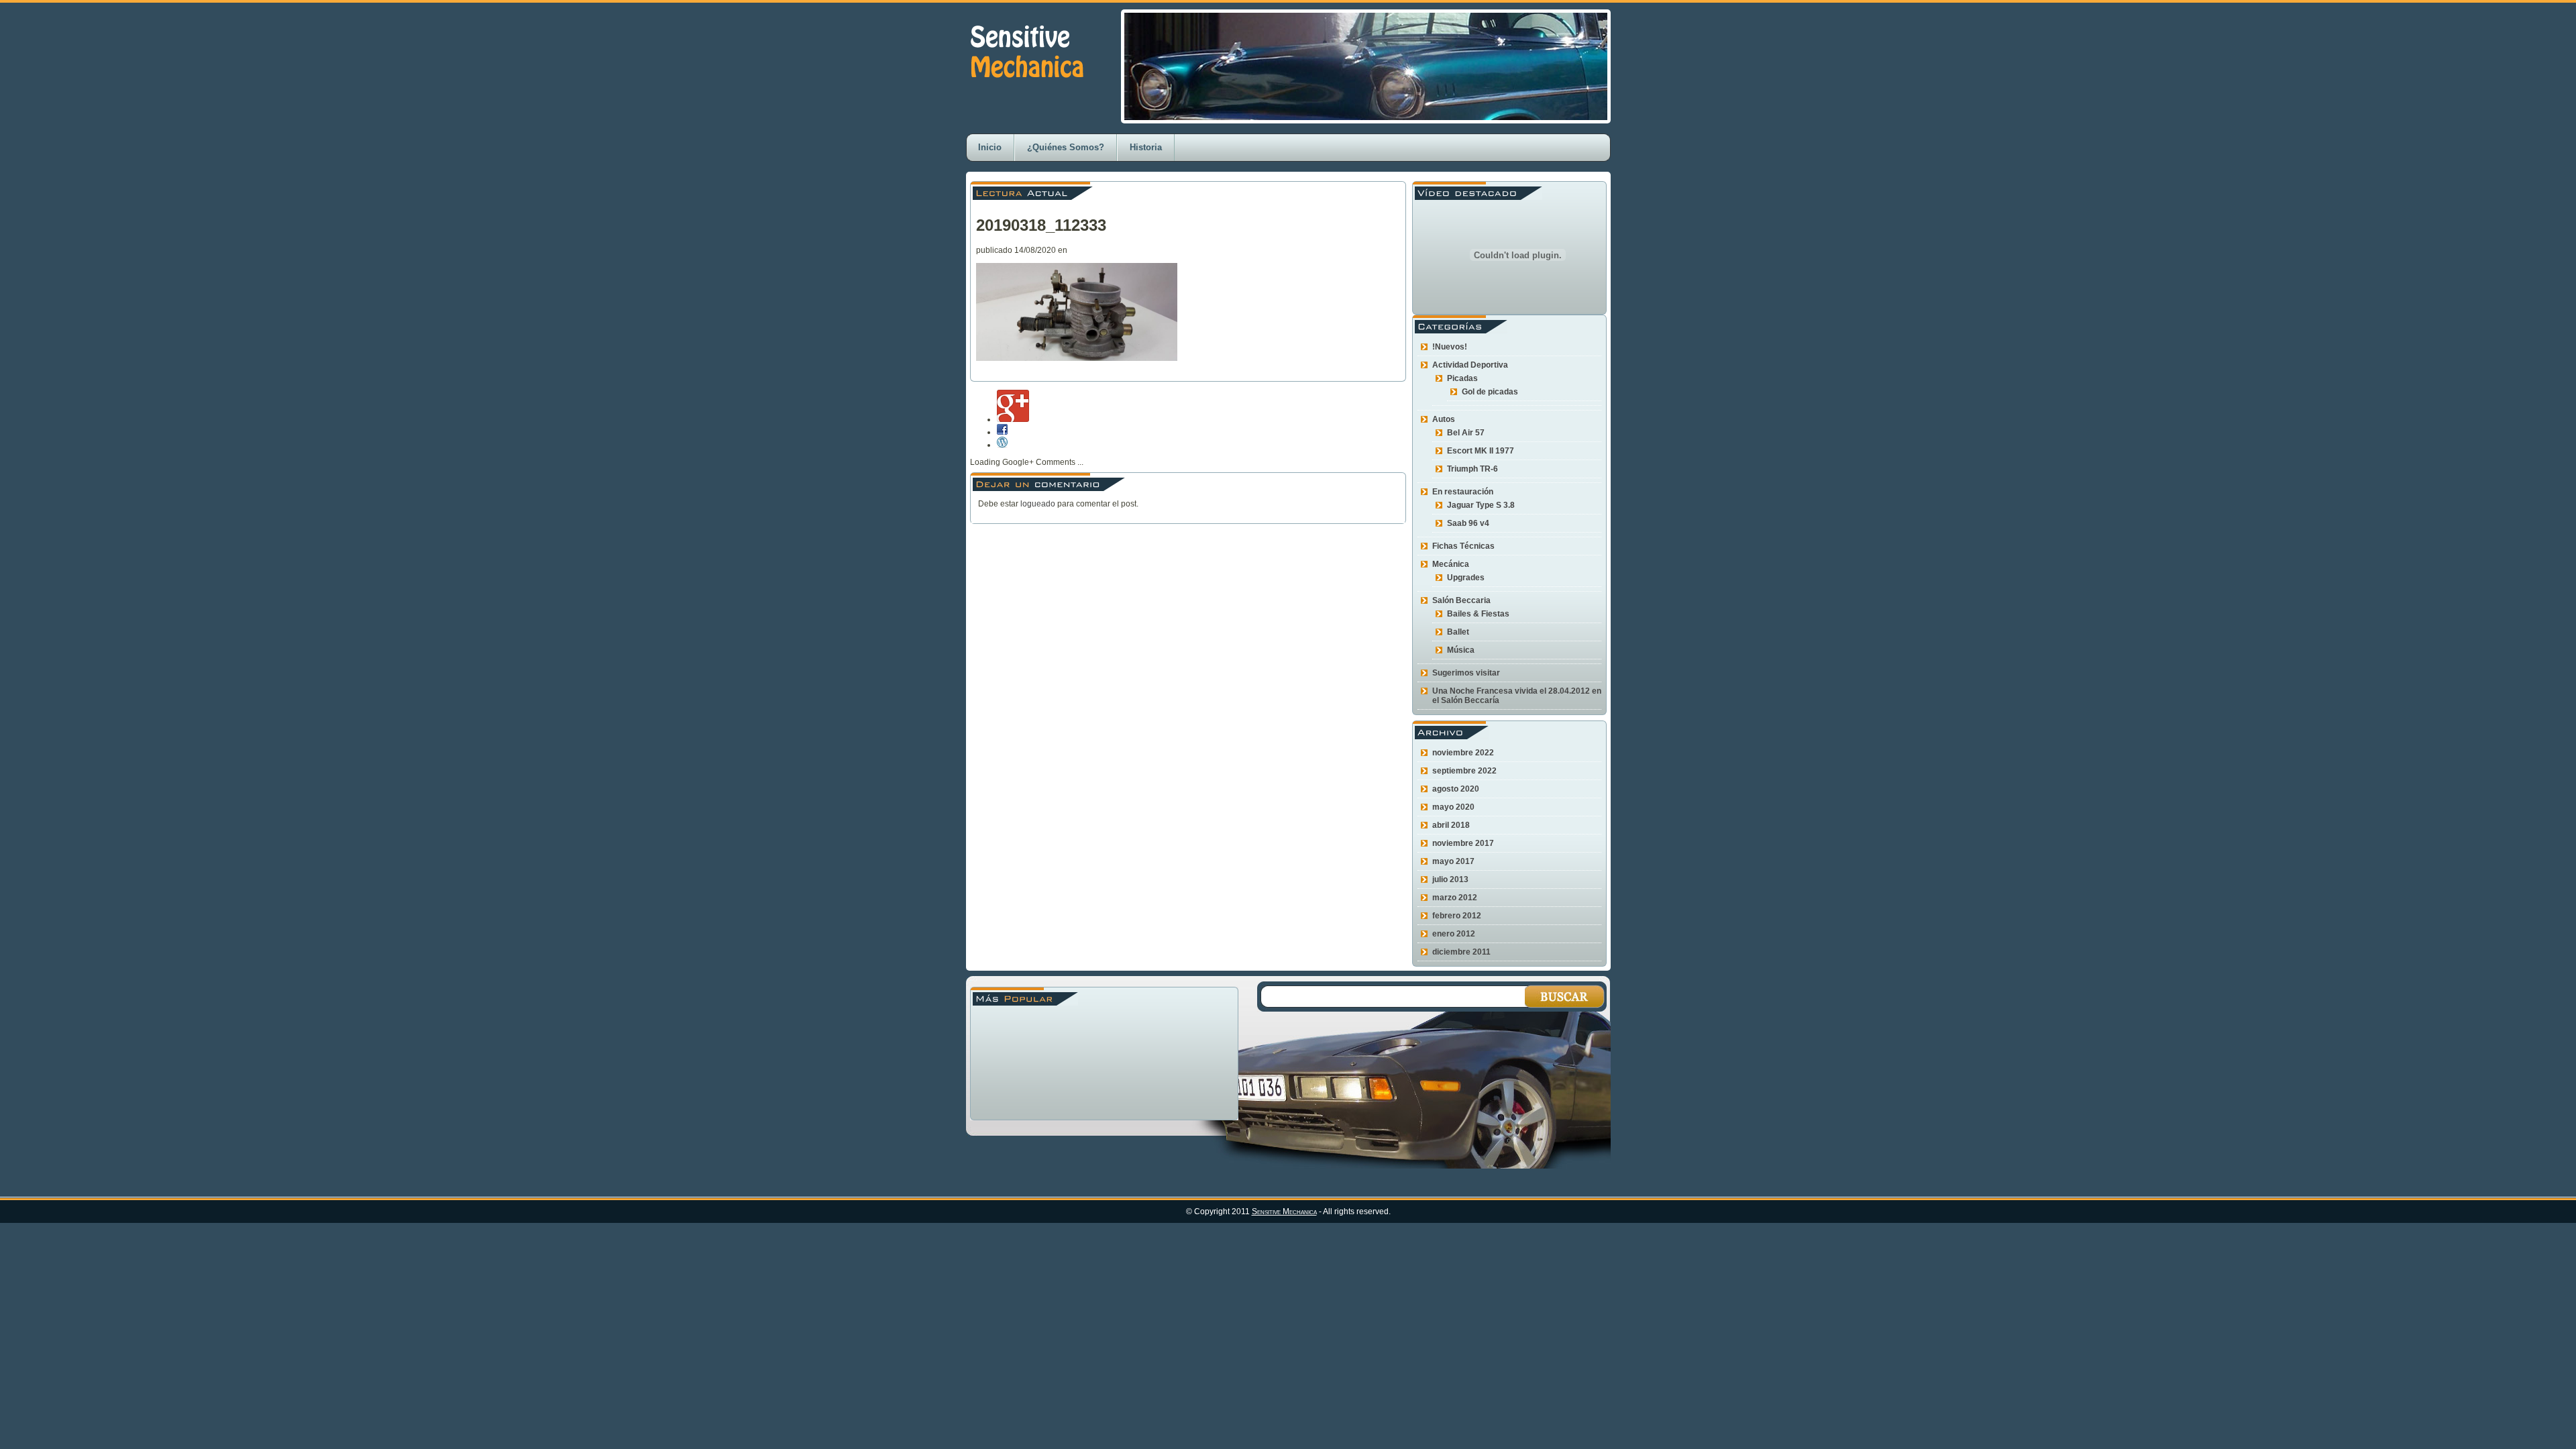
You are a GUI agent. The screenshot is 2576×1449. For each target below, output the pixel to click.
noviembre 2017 (1463, 843)
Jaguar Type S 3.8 (1481, 505)
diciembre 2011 (1461, 952)
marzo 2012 (1455, 898)
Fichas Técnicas (1463, 546)
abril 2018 (1451, 825)
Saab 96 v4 (1468, 523)
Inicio (990, 147)
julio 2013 (1450, 879)
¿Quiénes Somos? (1066, 147)
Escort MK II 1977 (1481, 451)
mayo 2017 (1453, 861)
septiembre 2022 (1464, 771)
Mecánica (1451, 564)
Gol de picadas (1490, 392)
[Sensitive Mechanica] (1026, 92)
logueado (1038, 504)
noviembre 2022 (1463, 753)
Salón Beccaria (1461, 600)
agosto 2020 (1456, 789)
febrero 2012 (1457, 916)
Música (1461, 650)
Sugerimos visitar (1466, 673)
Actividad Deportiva (1470, 365)
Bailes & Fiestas (1478, 614)
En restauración (1463, 492)
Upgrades (1466, 578)
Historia (1146, 147)
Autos (1444, 419)
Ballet (1458, 632)
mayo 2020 (1453, 807)
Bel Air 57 (1466, 433)
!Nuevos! (1450, 347)
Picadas (1462, 378)
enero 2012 (1454, 934)
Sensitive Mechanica (1284, 1212)
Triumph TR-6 (1472, 469)
